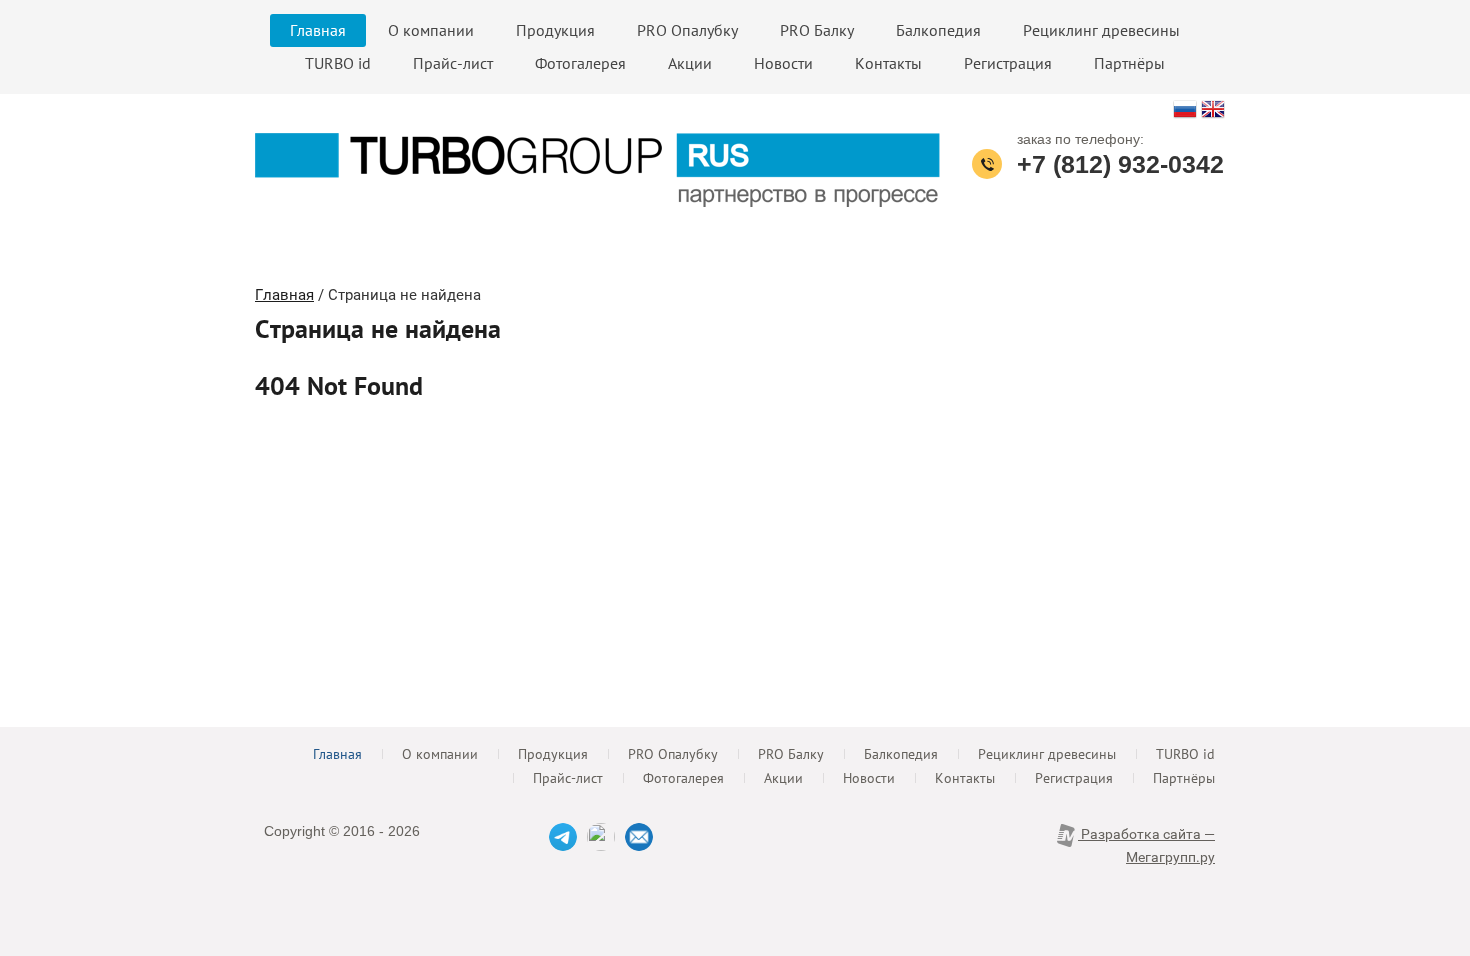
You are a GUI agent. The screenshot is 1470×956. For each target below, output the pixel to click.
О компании (431, 30)
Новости (783, 63)
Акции (690, 63)
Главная (318, 30)
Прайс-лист (453, 63)
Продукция (555, 30)
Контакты (888, 63)
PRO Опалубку (687, 30)
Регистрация (1008, 63)
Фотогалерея (580, 63)
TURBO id (338, 63)
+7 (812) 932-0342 (1120, 164)
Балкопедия (938, 30)
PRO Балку (817, 30)
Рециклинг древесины (1101, 30)
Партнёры (1129, 63)
